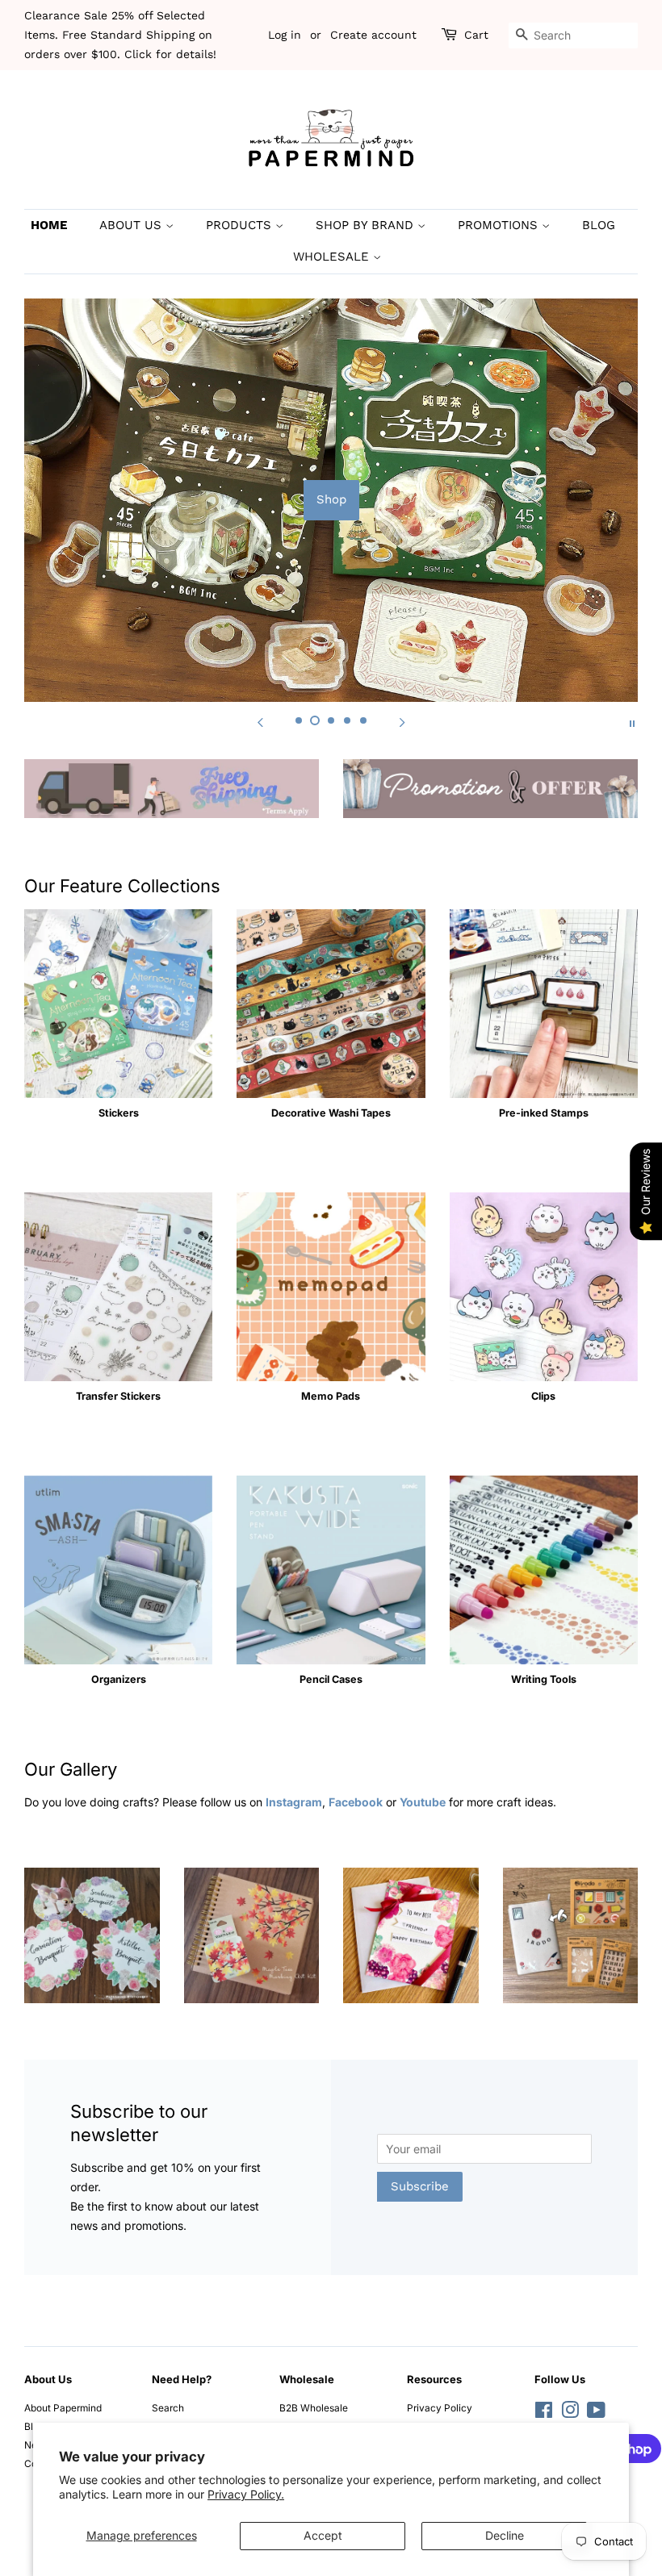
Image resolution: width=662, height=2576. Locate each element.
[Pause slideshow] (632, 722)
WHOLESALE (333, 257)
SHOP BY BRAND (367, 225)
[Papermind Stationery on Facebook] (544, 2413)
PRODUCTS (241, 225)
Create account (373, 35)
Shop (331, 499)
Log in (285, 35)
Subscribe (420, 2186)
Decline (505, 2535)
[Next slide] (402, 722)
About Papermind (63, 2408)
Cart (476, 35)
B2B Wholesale (314, 2408)
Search (168, 2408)
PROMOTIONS (500, 225)
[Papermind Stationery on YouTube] (596, 2413)
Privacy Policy (440, 2408)
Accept (323, 2535)
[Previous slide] (260, 722)
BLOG (599, 225)
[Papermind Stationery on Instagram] (570, 2413)
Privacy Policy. (246, 2494)
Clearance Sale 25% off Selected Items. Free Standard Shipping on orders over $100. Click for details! (120, 35)
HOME (49, 225)
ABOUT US (132, 225)
